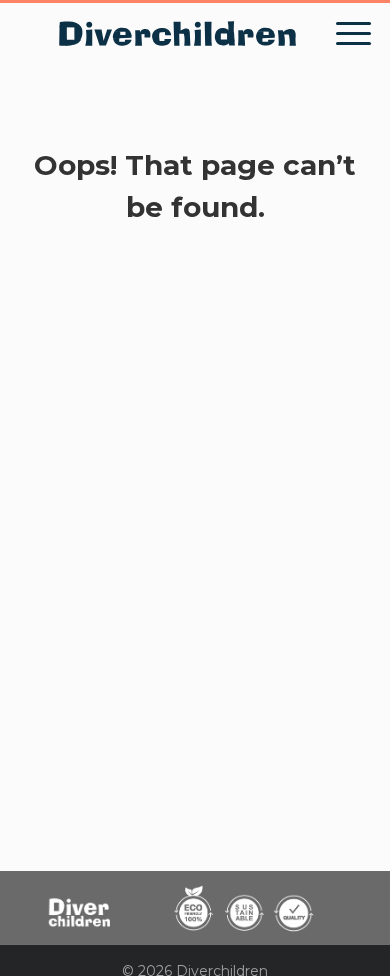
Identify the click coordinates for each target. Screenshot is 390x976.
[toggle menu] (353, 34)
